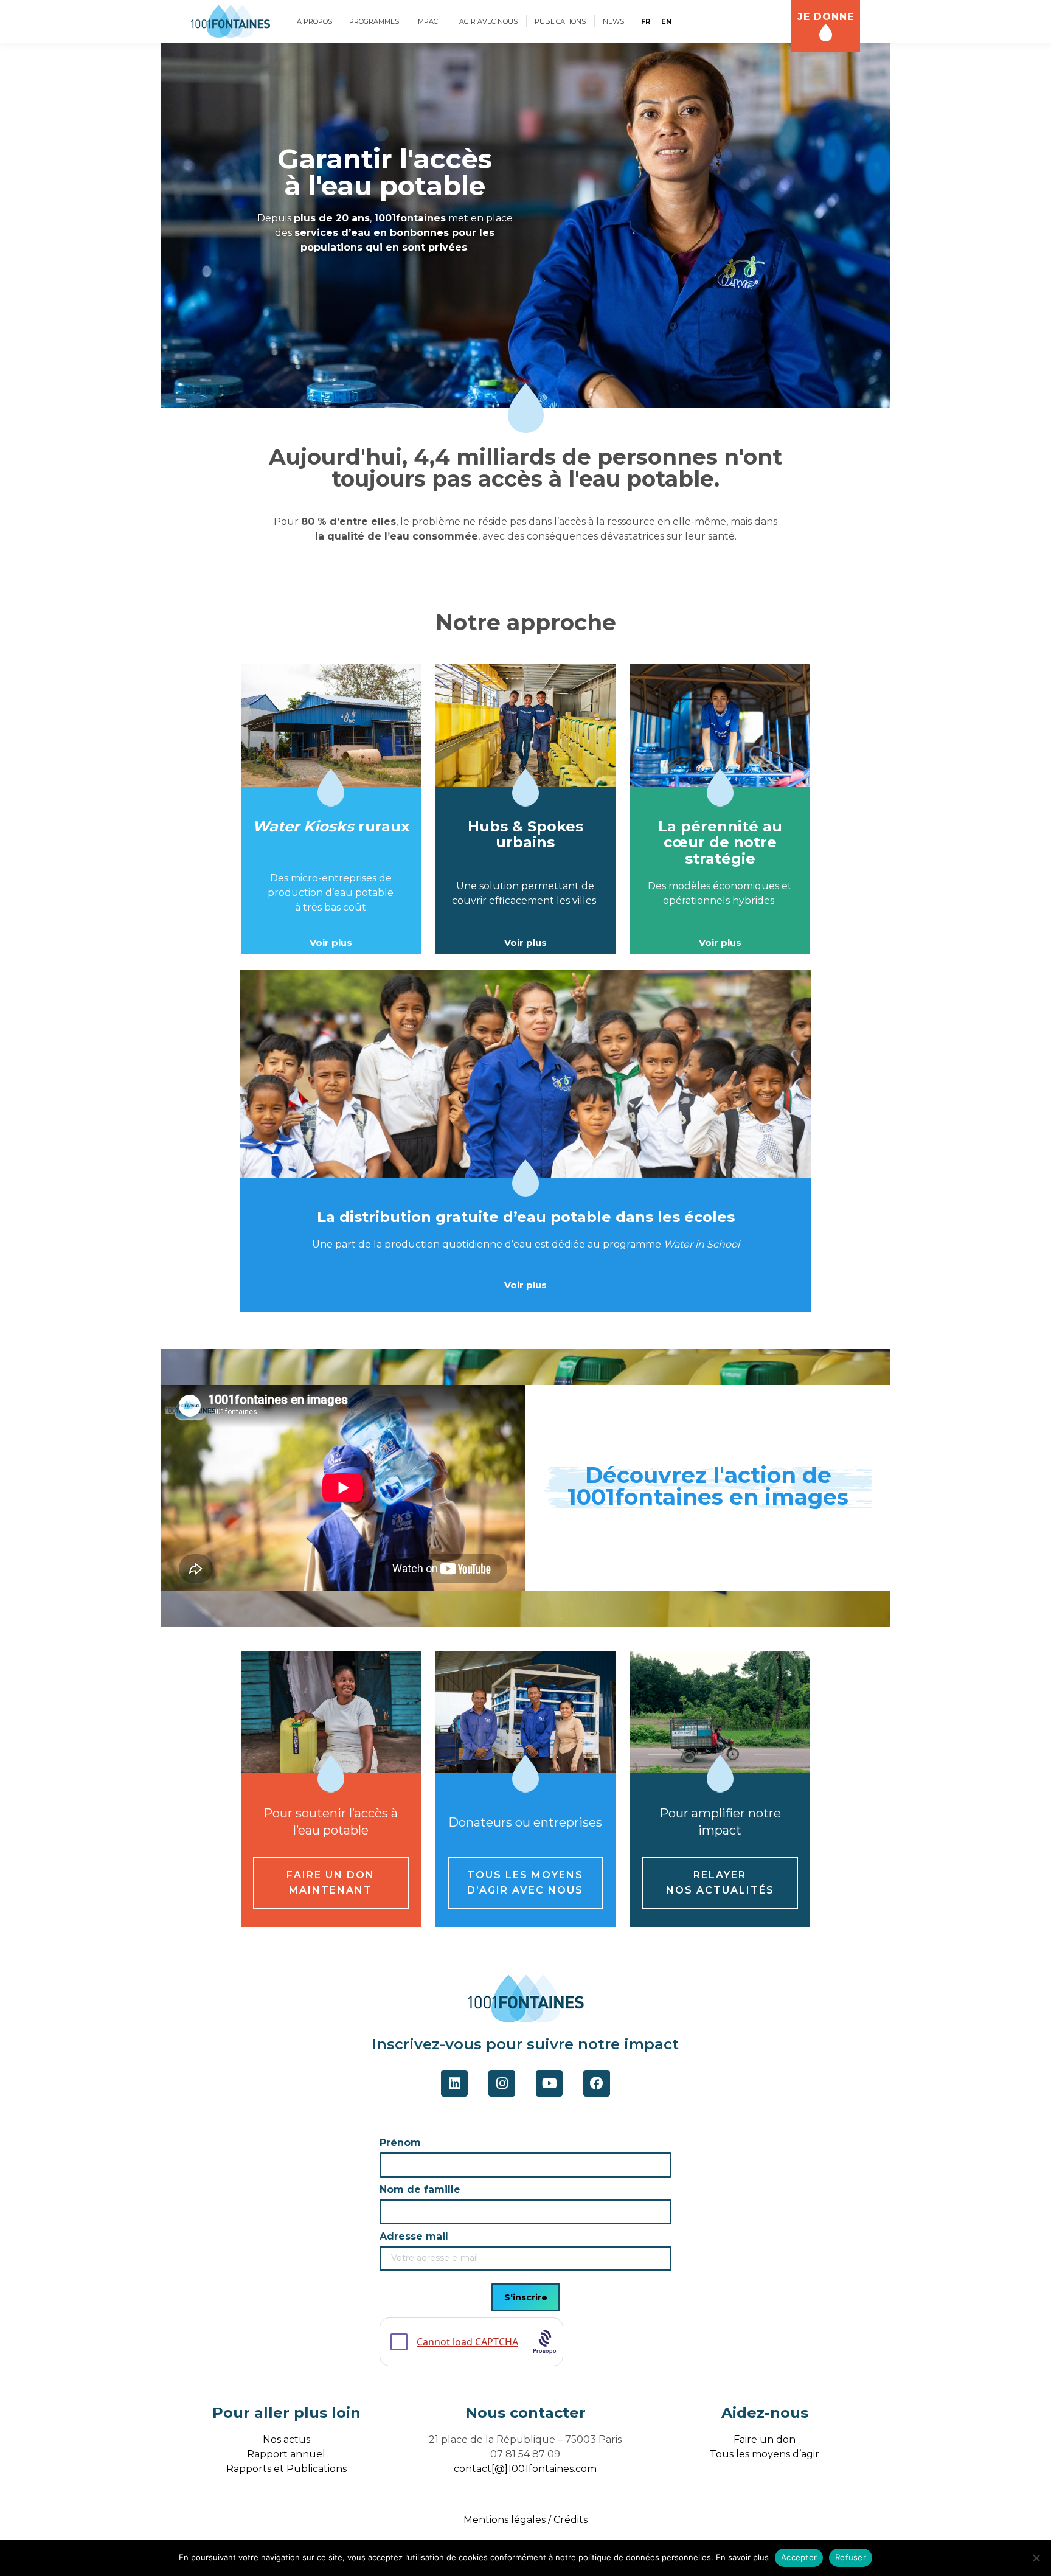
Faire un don (765, 2439)
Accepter (799, 2557)
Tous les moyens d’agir (765, 2454)
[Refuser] (1036, 2558)
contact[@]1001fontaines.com (525, 2469)
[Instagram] (502, 2083)
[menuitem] (314, 21)
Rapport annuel (286, 2454)
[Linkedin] (454, 2083)
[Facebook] (597, 2083)
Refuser (851, 2557)
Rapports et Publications (286, 2469)
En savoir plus (742, 2557)
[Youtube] (549, 2083)
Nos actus (286, 2439)
